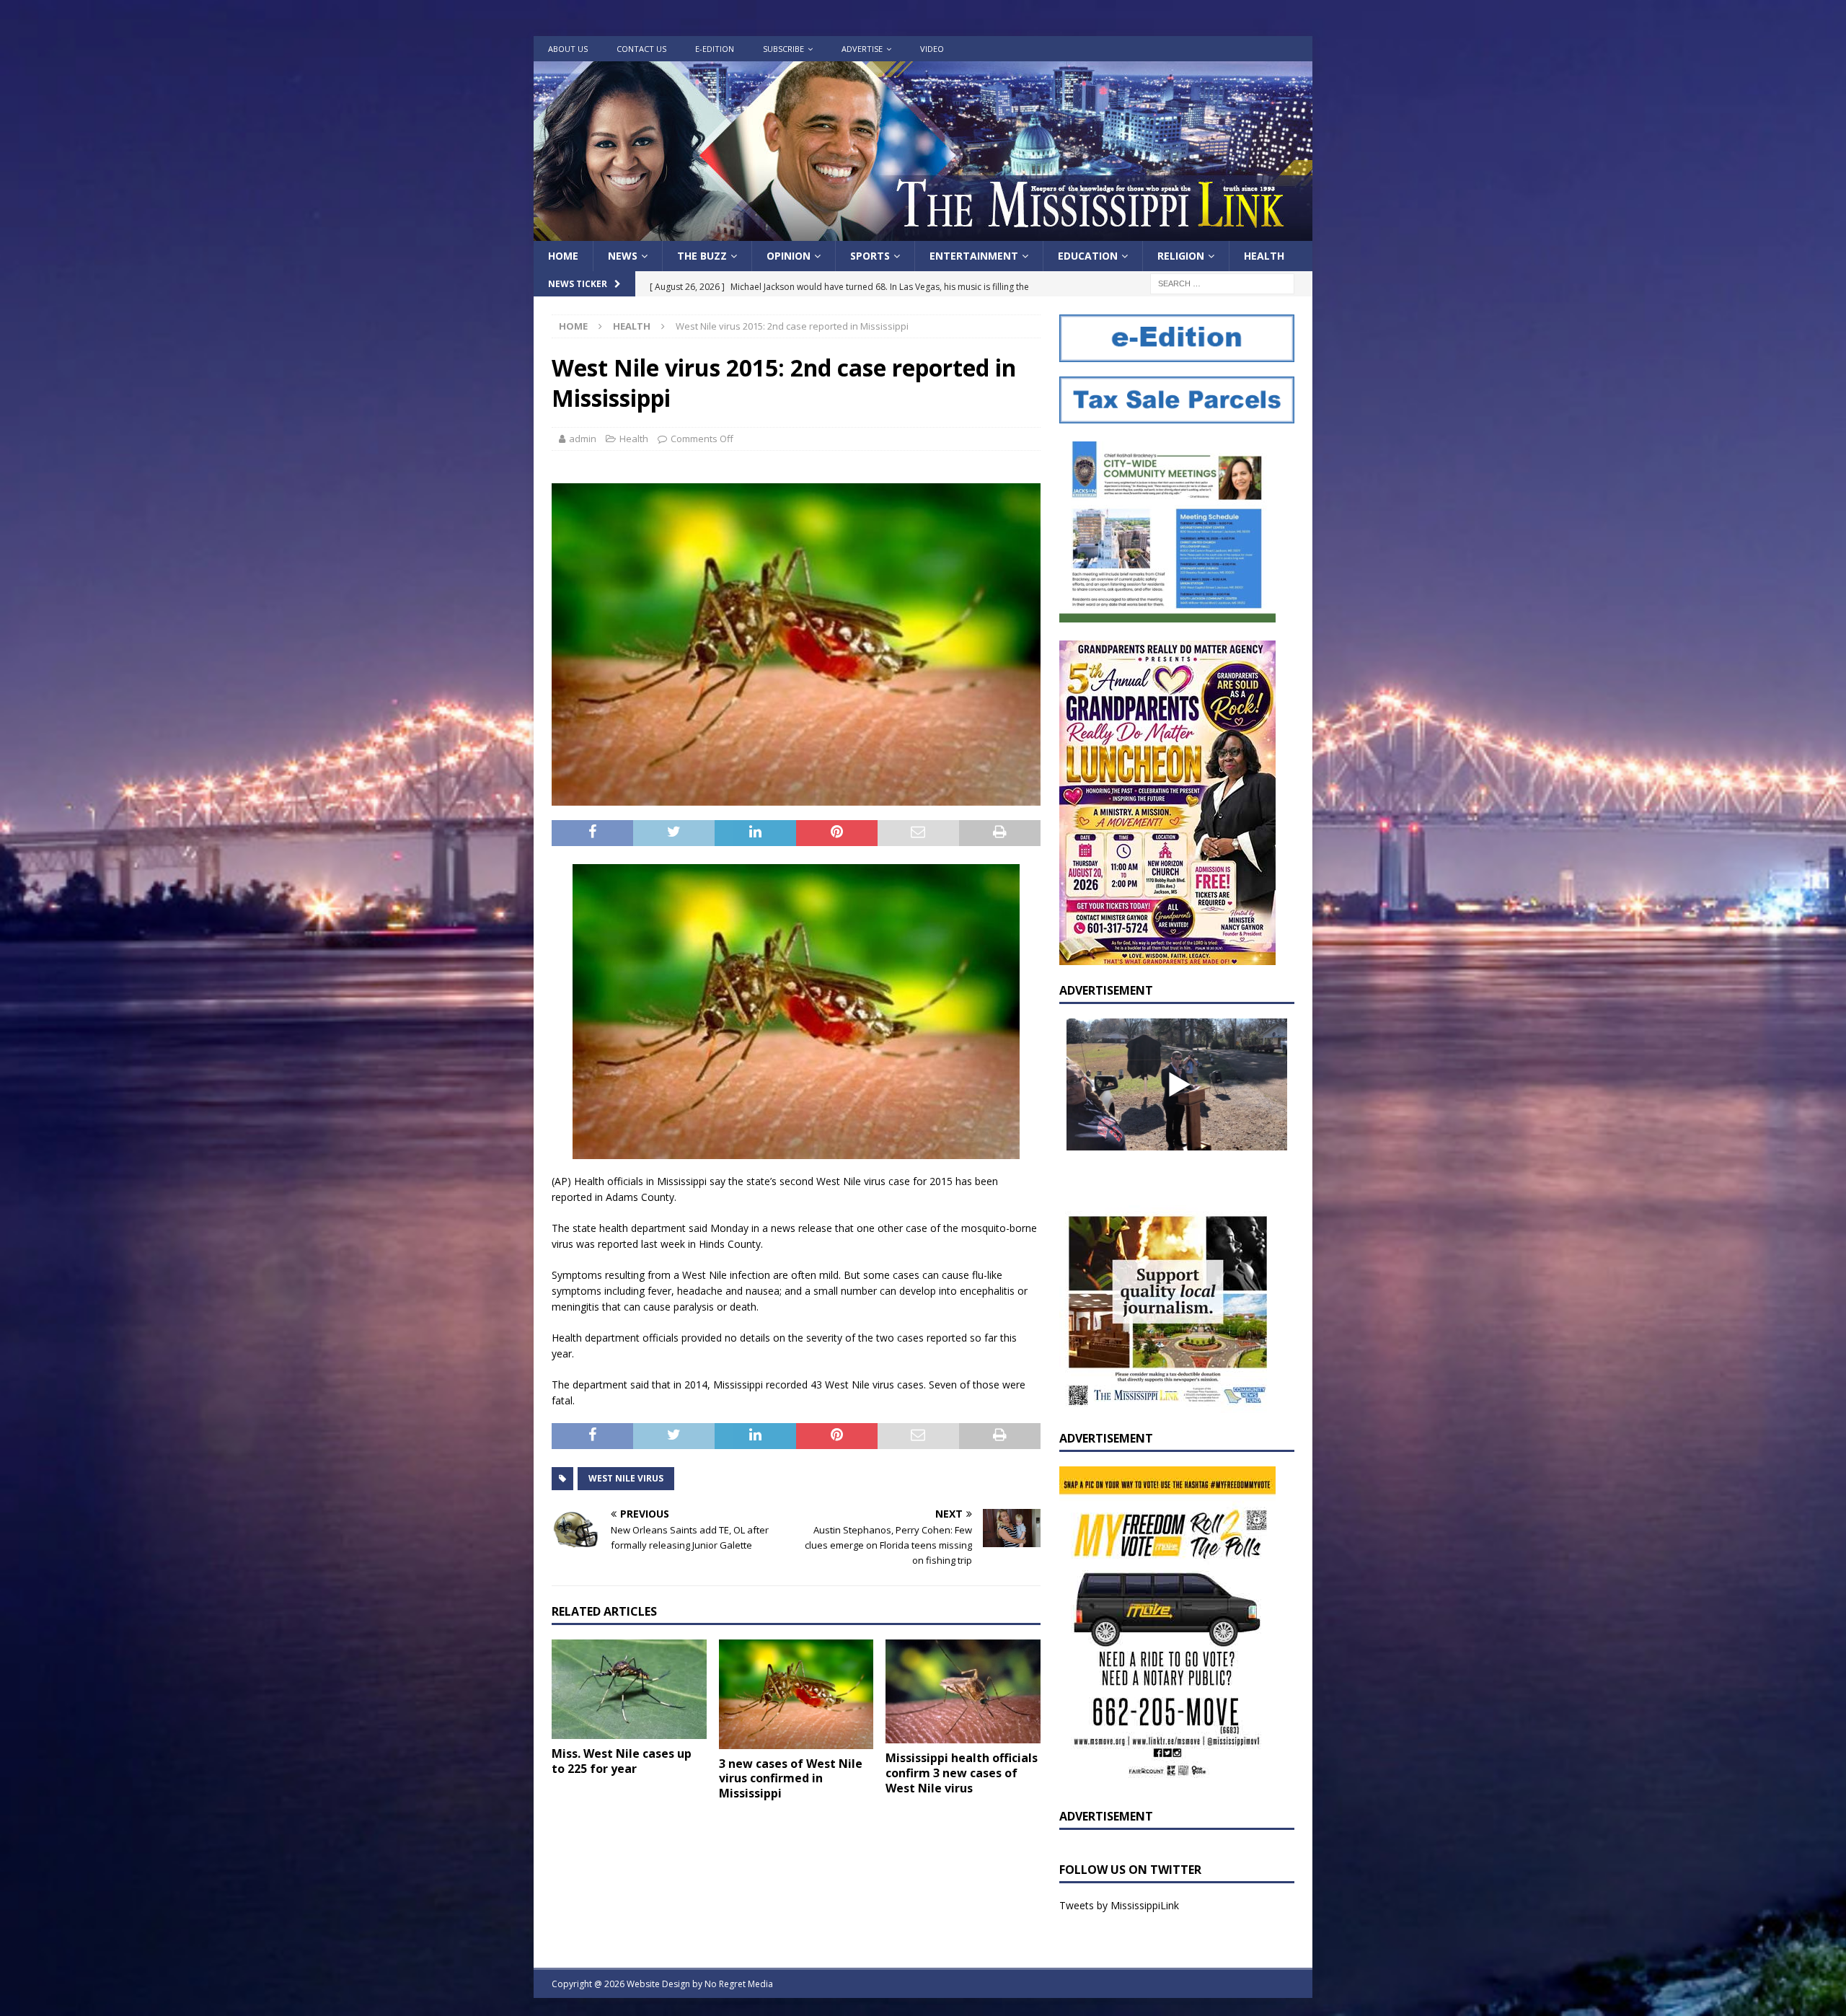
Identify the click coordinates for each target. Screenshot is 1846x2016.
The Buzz (702, 256)
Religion (1181, 256)
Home (563, 256)
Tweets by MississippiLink (1119, 1905)
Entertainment (974, 256)
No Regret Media (739, 1984)
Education (1088, 256)
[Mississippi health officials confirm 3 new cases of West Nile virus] (963, 1691)
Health (1264, 256)
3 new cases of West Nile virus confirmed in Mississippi (791, 1779)
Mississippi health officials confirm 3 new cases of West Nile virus (962, 1773)
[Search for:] (1222, 283)
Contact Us (641, 49)
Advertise (862, 49)
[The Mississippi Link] (923, 233)
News (623, 256)
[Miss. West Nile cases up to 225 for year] (629, 1689)
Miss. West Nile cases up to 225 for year (622, 1761)
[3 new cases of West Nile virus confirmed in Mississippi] (796, 1694)
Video (932, 49)
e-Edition (715, 49)
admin (583, 439)
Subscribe (783, 49)
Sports (870, 256)
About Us (568, 49)
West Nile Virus (626, 1478)
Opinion (789, 256)
